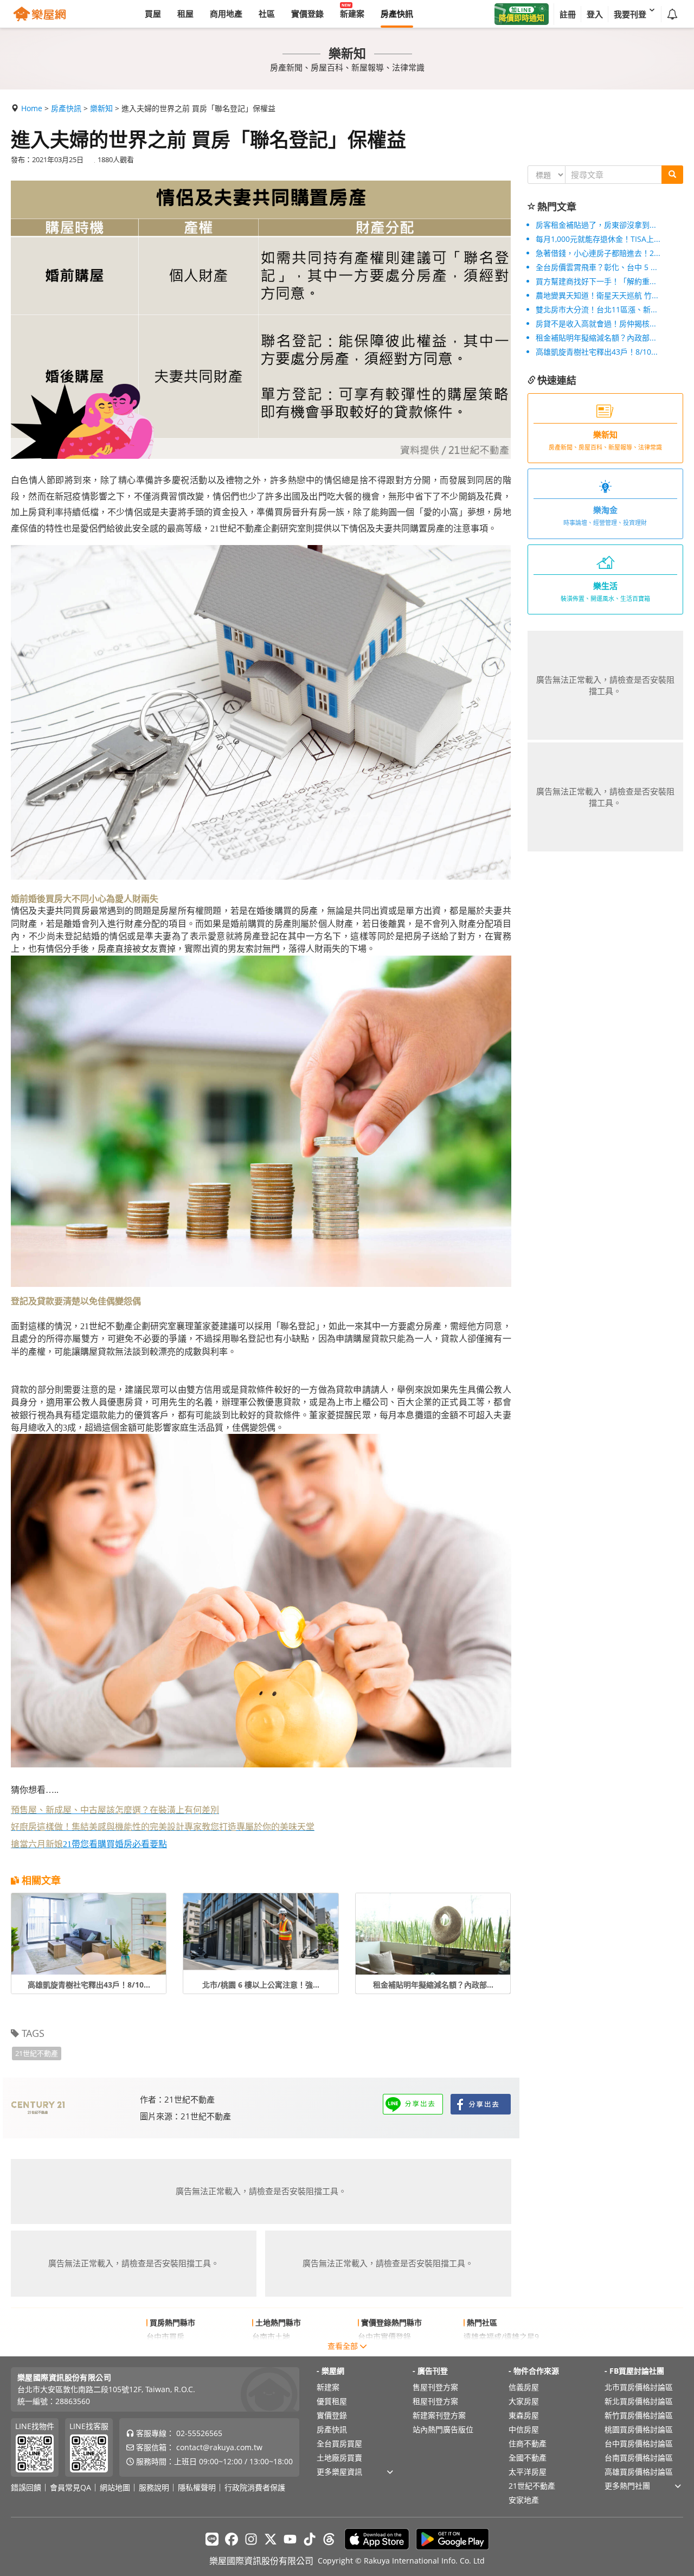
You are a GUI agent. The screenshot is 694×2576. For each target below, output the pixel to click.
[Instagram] (251, 2539)
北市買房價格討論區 (639, 2387)
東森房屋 (524, 2415)
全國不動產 (528, 2458)
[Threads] (329, 2539)
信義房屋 (524, 2387)
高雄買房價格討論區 (639, 2472)
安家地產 (524, 2500)
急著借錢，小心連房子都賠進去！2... (598, 253)
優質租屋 (332, 2401)
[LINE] (212, 2539)
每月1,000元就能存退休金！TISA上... (598, 239)
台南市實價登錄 (384, 2351)
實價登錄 (332, 2415)
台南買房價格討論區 (639, 2458)
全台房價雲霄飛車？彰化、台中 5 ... (596, 267)
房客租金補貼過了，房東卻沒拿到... (596, 225)
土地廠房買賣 (339, 2458)
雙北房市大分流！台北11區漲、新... (596, 309)
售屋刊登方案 (435, 2387)
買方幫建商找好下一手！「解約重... (596, 281)
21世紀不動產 (37, 2053)
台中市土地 (271, 2351)
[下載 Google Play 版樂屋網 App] (452, 2539)
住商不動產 (528, 2443)
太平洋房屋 (528, 2472)
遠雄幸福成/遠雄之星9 (501, 2337)
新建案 (328, 2387)
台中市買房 (165, 2337)
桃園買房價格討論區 (639, 2429)
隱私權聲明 (197, 2488)
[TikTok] (310, 2539)
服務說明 (154, 2488)
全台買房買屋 (339, 2443)
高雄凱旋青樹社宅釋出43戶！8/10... (597, 352)
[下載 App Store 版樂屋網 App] (377, 2539)
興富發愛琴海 (486, 2351)
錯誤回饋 (26, 2488)
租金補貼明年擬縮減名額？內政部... (596, 338)
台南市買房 (165, 2351)
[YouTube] (290, 2539)
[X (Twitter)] (271, 2539)
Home (32, 108)
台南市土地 (271, 2337)
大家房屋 (524, 2401)
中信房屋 (524, 2429)
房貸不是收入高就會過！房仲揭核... (596, 323)
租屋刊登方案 (435, 2401)
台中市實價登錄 (384, 2337)
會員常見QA (70, 2488)
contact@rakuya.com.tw (219, 2447)
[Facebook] (232, 2539)
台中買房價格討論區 (639, 2443)
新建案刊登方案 (439, 2415)
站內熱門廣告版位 (443, 2429)
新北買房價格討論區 (639, 2401)
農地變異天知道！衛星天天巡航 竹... (597, 295)
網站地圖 (115, 2488)
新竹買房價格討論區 (639, 2415)
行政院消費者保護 (255, 2488)
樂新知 (101, 108)
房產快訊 (66, 108)
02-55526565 (199, 2433)
